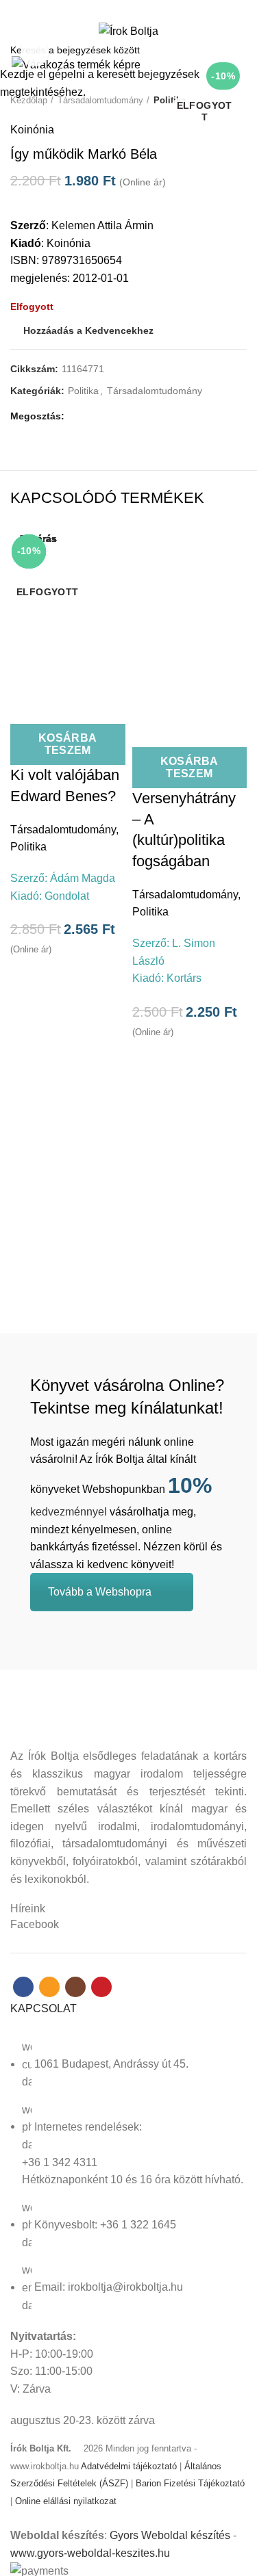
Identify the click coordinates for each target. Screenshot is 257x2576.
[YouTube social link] (152, 9)
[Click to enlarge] (34, 53)
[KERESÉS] (238, 50)
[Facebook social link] (105, 9)
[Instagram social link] (137, 9)
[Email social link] (121, 9)
